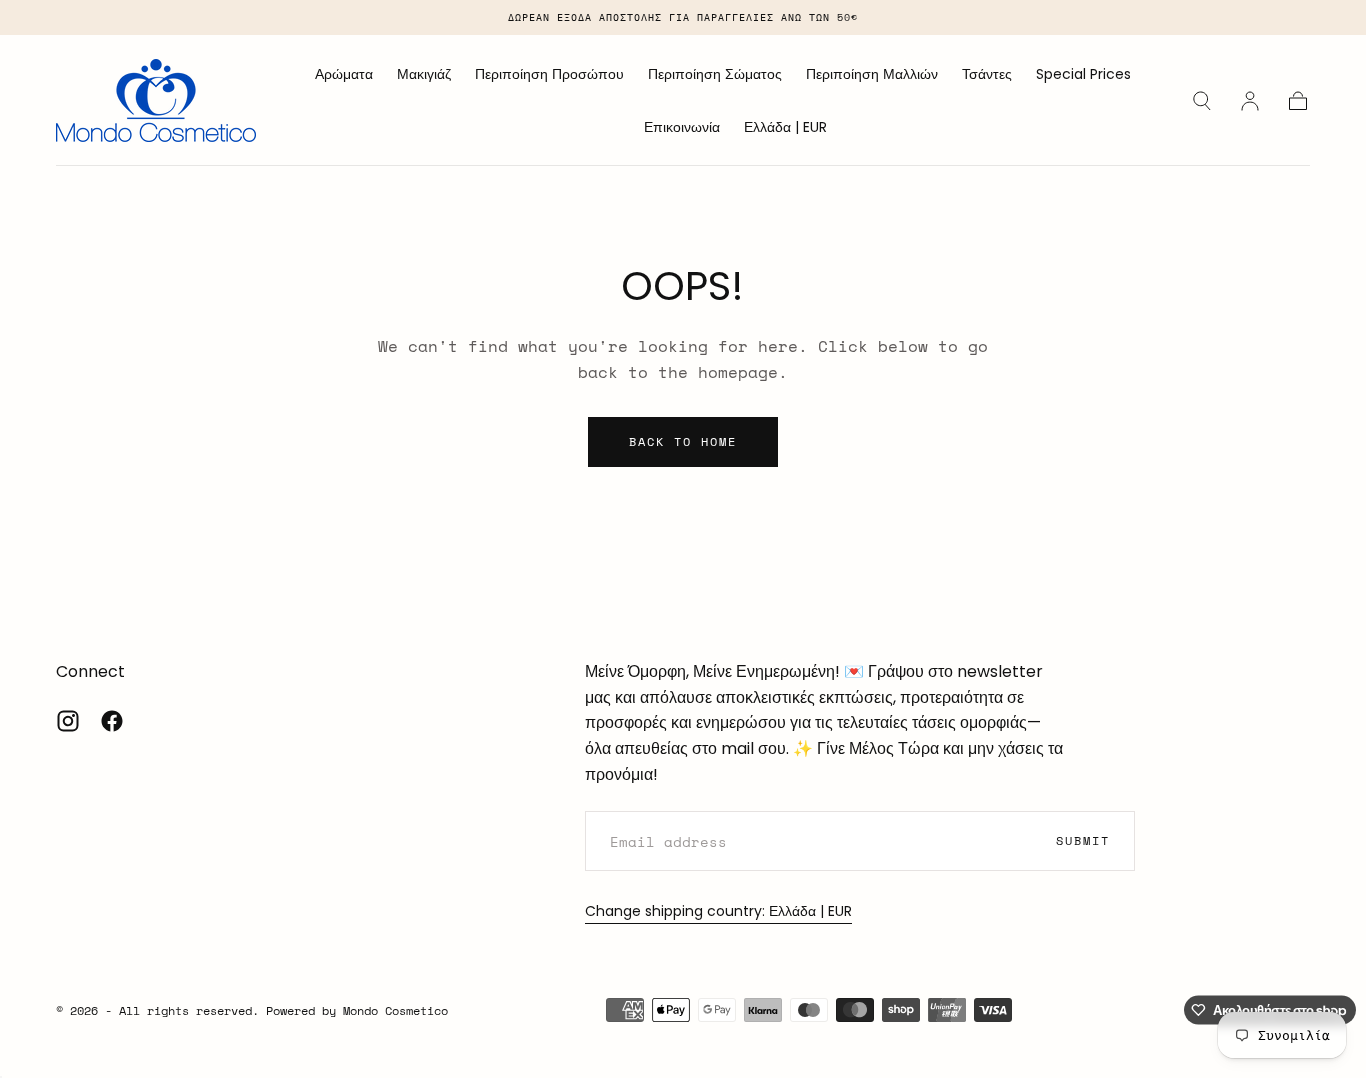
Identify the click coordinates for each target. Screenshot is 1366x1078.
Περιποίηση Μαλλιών (872, 75)
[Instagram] (68, 721)
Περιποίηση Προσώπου (549, 75)
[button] (785, 130)
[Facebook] (112, 721)
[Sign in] (1250, 101)
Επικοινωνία (682, 128)
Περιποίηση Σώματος (715, 75)
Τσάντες (987, 75)
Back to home (683, 441)
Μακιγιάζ (424, 75)
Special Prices (1083, 75)
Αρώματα (344, 75)
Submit (1083, 840)
